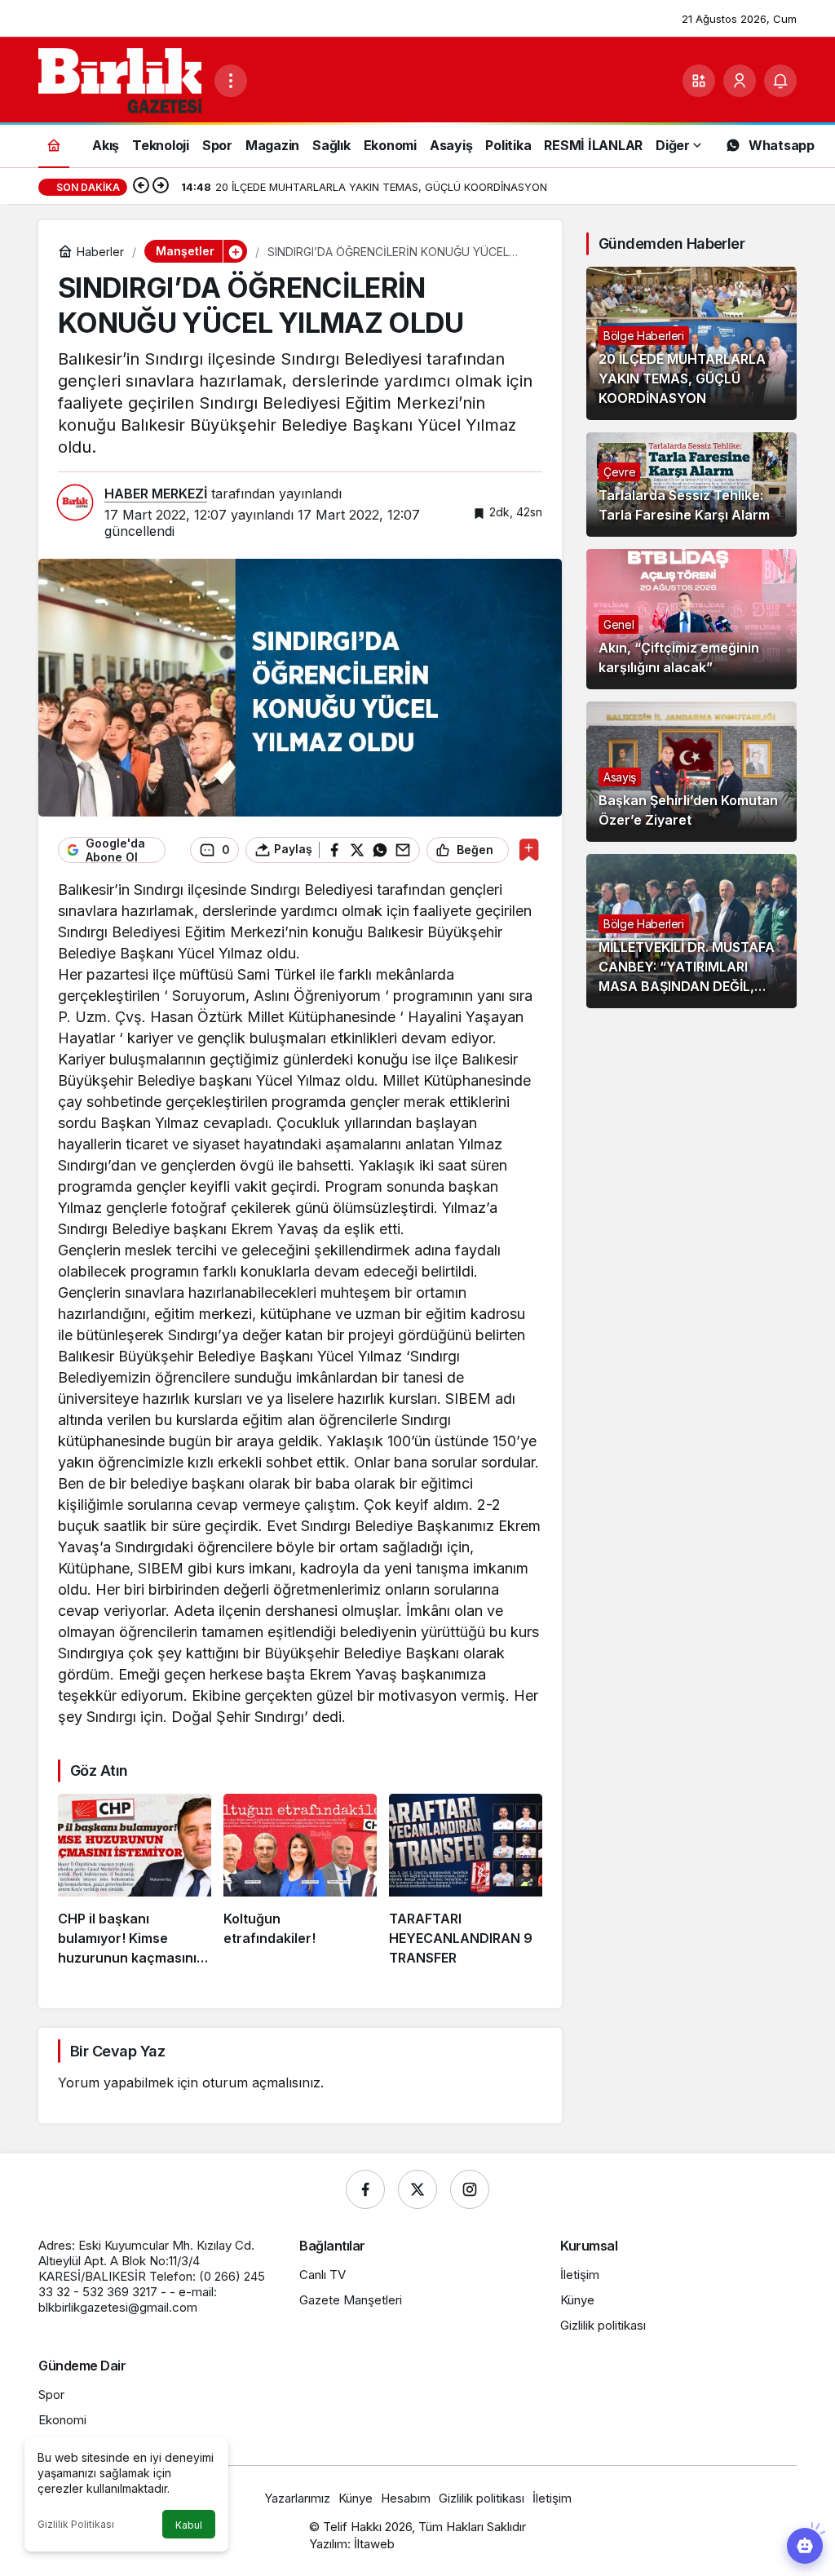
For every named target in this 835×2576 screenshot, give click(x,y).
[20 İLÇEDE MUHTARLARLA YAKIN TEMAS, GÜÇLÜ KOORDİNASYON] (691, 343)
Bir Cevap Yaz (117, 2051)
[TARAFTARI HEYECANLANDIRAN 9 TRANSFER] (466, 1880)
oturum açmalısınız (261, 2082)
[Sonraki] (161, 187)
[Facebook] (365, 2189)
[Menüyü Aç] (231, 81)
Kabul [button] (189, 2525)
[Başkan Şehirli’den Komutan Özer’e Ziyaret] (691, 772)
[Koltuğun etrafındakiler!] (300, 1880)
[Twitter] (417, 2189)
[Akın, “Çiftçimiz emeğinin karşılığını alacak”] (691, 619)
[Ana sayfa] (54, 145)
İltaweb (374, 2544)
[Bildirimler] (780, 81)
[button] (699, 81)
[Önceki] (141, 187)
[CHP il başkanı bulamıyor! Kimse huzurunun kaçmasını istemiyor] (135, 1880)
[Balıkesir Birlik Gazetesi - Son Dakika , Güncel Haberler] (120, 79)
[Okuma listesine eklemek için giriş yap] (529, 850)
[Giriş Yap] (740, 81)
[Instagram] (470, 2189)
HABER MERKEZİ (156, 494)
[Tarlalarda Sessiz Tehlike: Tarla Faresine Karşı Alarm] (691, 485)
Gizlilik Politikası (76, 2524)
